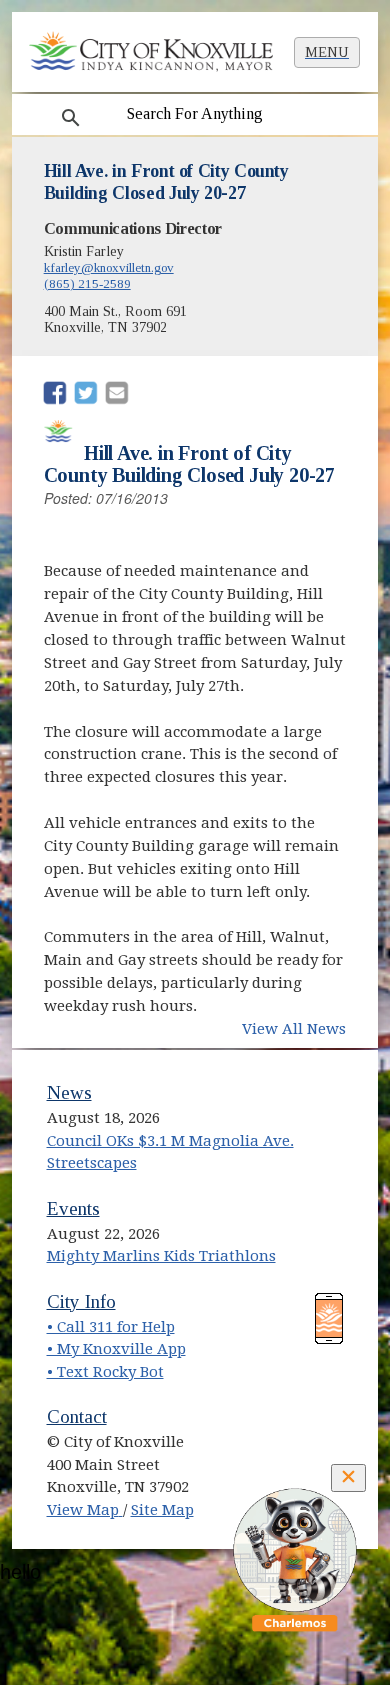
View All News (294, 1029)
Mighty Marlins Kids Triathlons (161, 1256)
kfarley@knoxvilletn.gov (109, 267)
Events (73, 1208)
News (69, 1092)
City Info (81, 1301)
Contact (77, 1416)
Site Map (162, 1510)
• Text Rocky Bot (105, 1372)
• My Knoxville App (116, 1349)
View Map (85, 1510)
